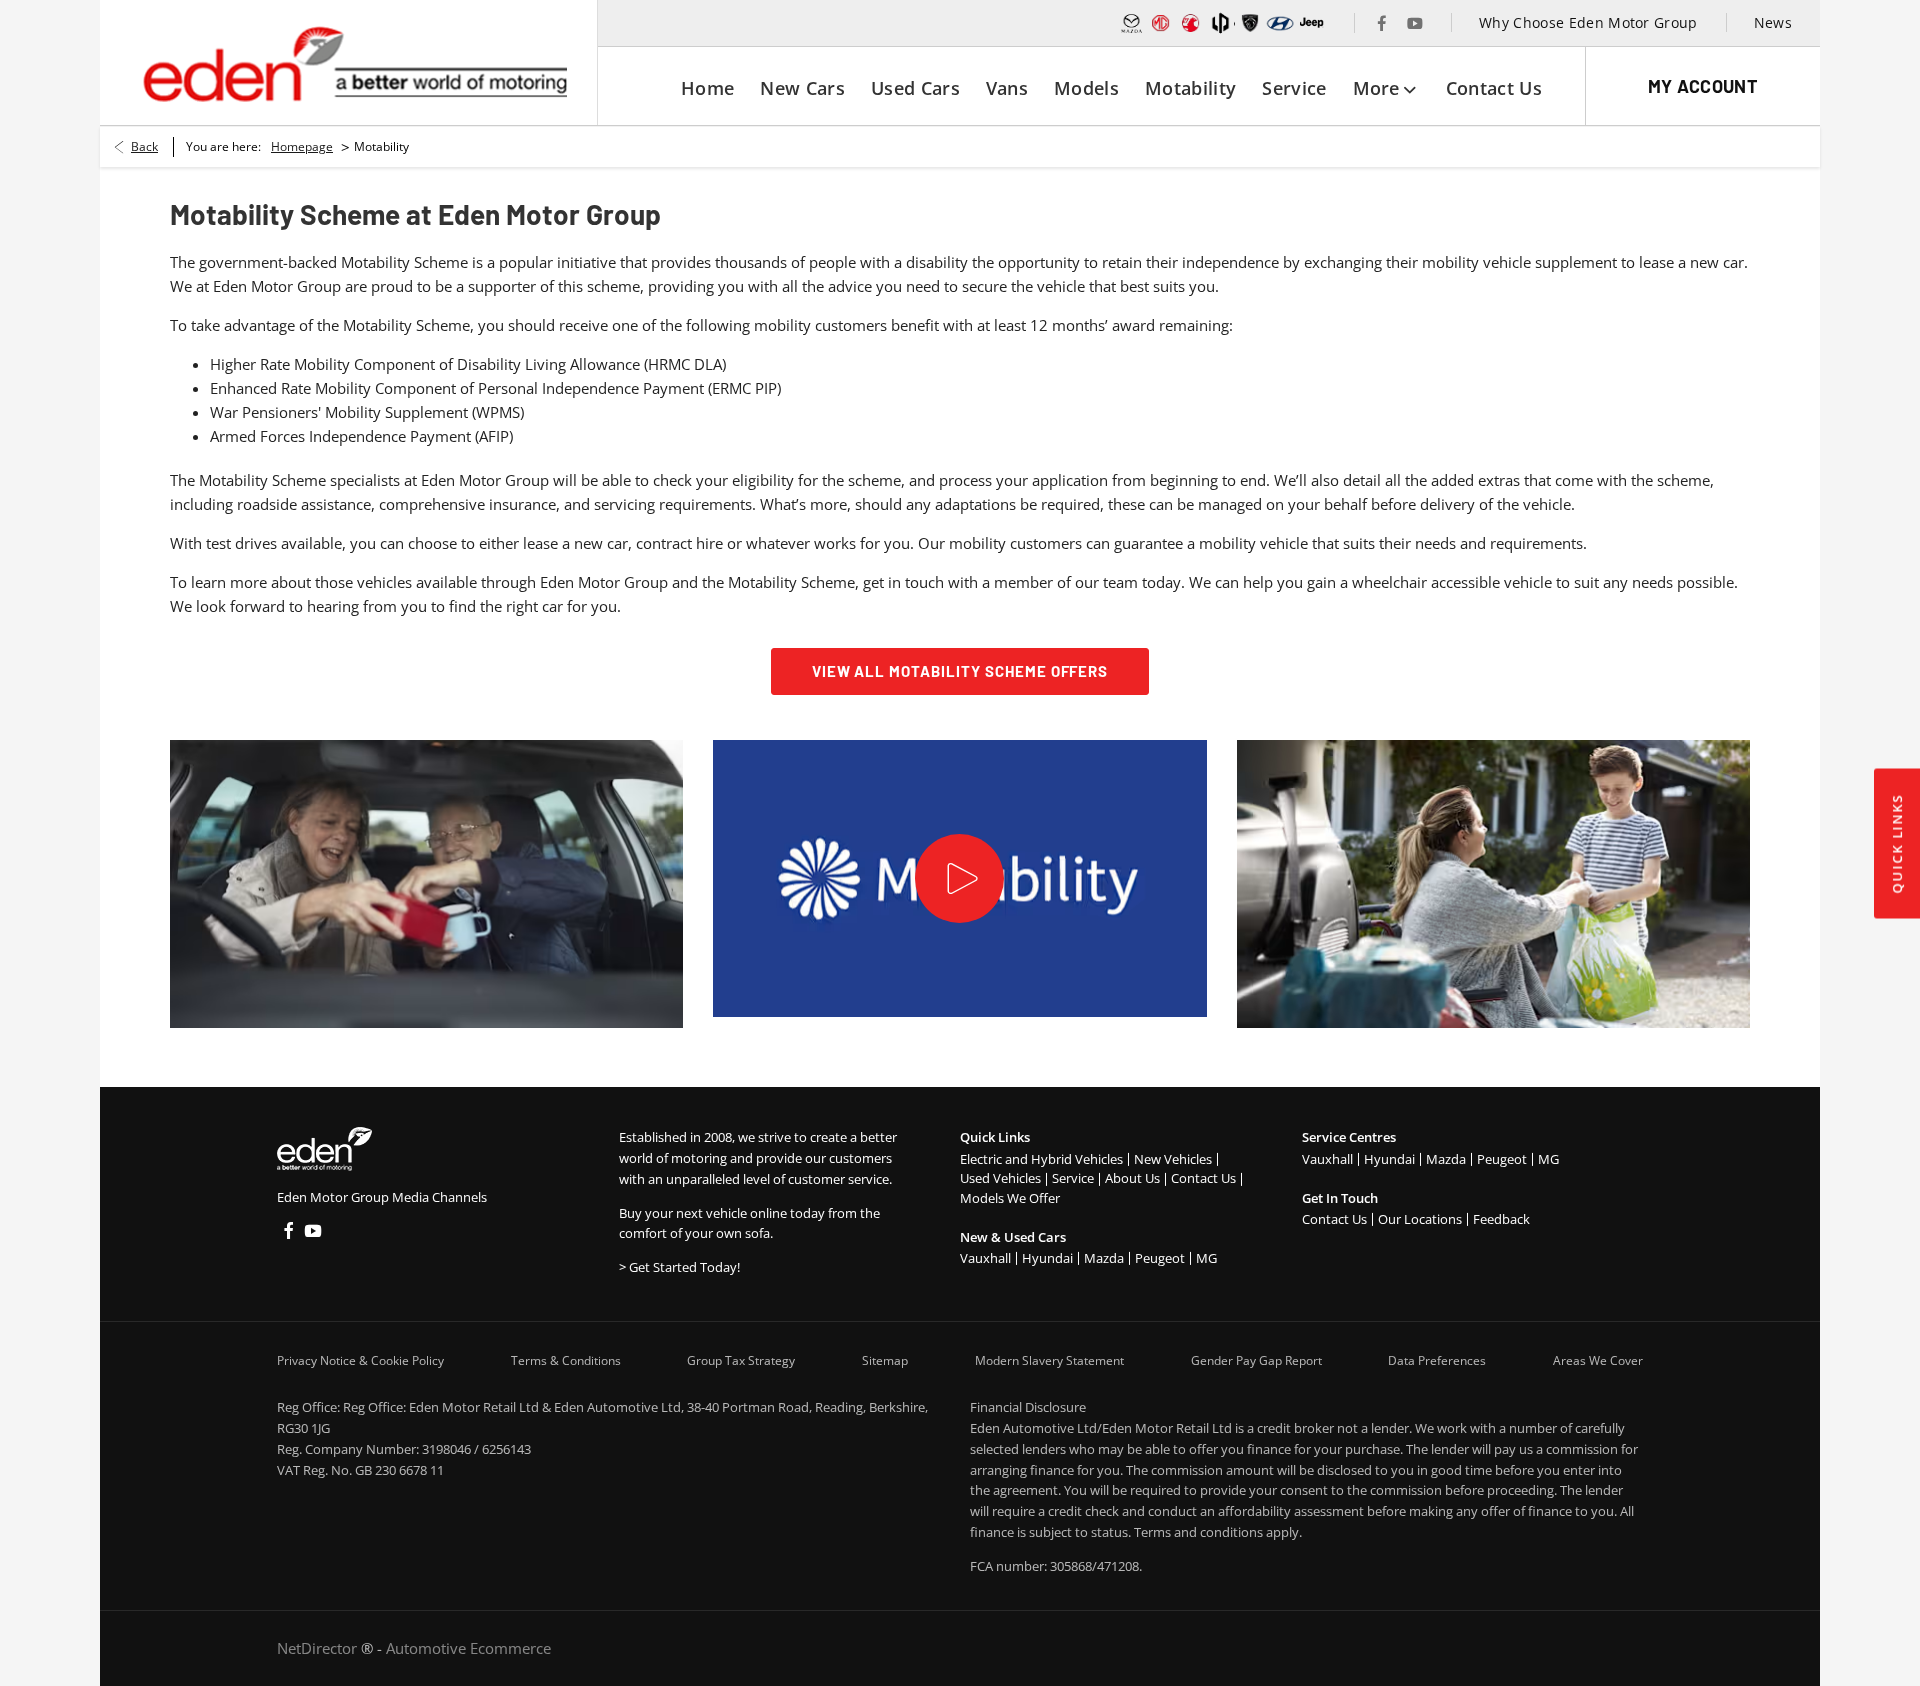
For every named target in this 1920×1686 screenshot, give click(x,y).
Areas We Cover (1598, 1360)
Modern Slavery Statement (1049, 1360)
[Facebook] (1382, 23)
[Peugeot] (1250, 23)
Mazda (1104, 1258)
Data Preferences (1437, 1360)
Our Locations (1420, 1219)
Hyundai (1047, 1258)
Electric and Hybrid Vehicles (1041, 1159)
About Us (1132, 1178)
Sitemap (885, 1360)
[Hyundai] (1280, 23)
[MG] (1161, 23)
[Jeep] (1312, 23)
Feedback (1501, 1219)
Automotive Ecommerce (468, 1648)
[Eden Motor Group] (353, 63)
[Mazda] (1132, 23)
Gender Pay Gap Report (1256, 1360)
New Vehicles (1173, 1159)
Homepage (302, 146)
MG (1206, 1258)
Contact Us (1203, 1178)
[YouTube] (1415, 23)
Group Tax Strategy (741, 1360)
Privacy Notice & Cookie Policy (360, 1360)
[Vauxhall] (1191, 23)
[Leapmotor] (1221, 23)
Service (1073, 1178)
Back (144, 146)
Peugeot (1160, 1258)
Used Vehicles (1000, 1178)
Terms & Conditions (566, 1360)
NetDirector (319, 1648)
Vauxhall (985, 1258)
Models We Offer (1010, 1198)
